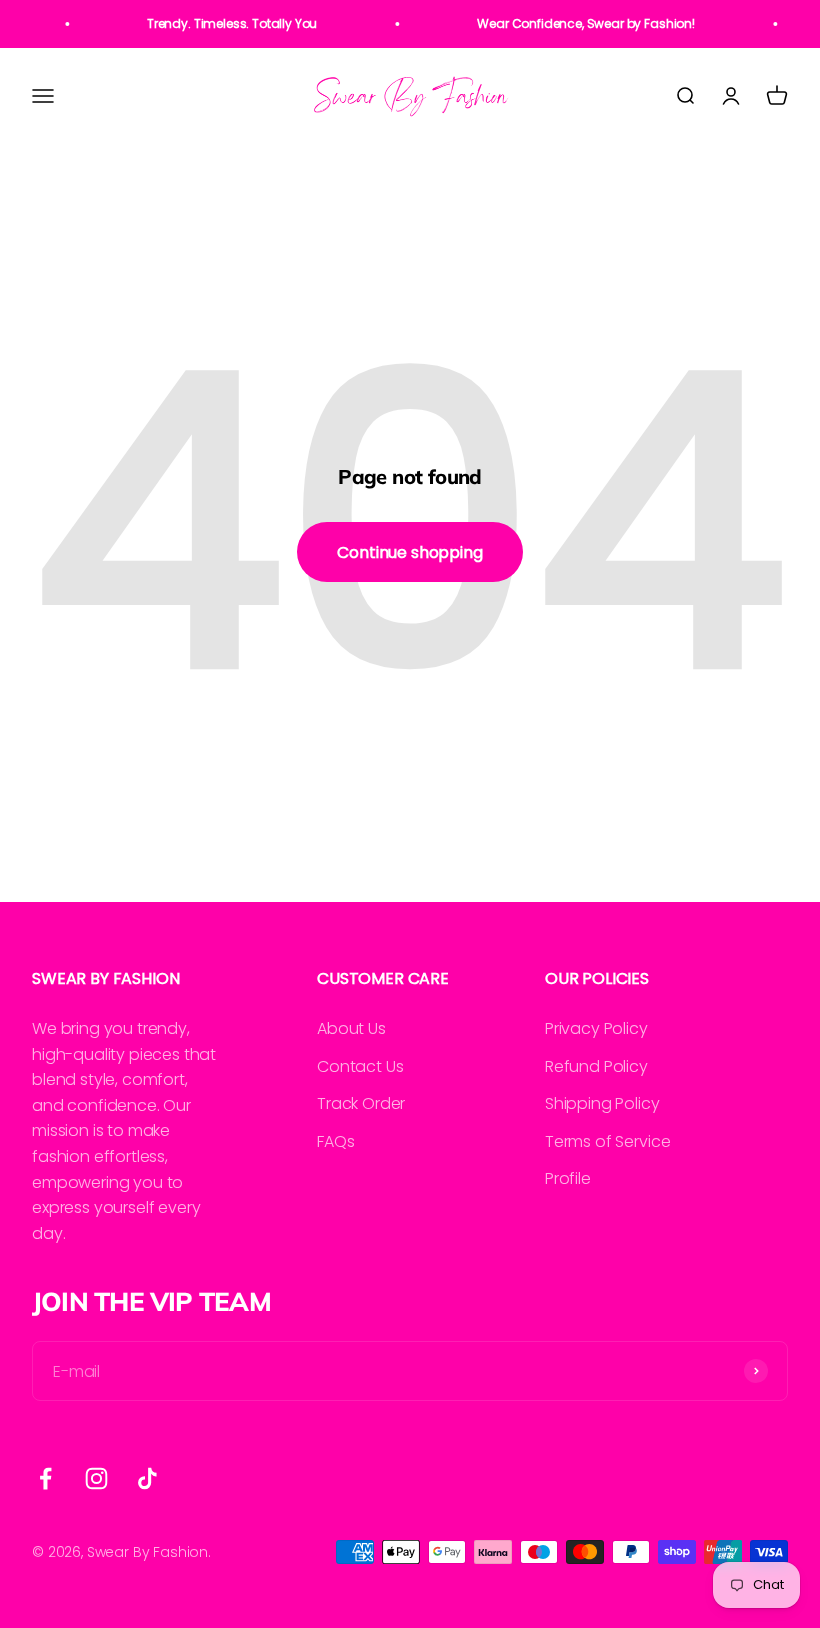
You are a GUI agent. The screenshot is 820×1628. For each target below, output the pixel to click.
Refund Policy (596, 1066)
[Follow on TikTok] (147, 1478)
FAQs (335, 1141)
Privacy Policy (596, 1028)
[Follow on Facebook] (45, 1478)
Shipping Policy (602, 1103)
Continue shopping (409, 552)
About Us (351, 1028)
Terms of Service (607, 1141)
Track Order (361, 1103)
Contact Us (360, 1066)
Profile (568, 1178)
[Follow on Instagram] (96, 1478)
